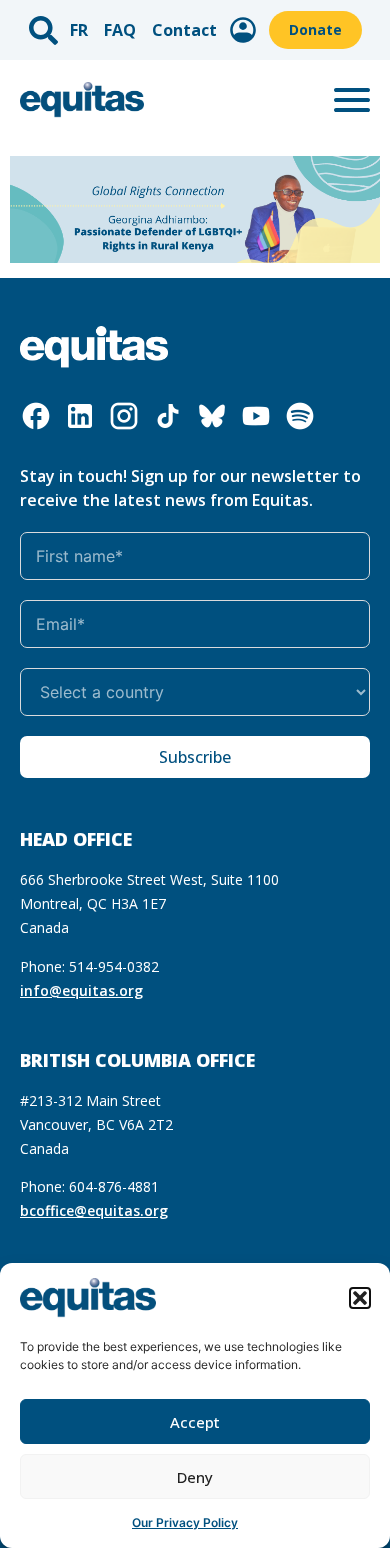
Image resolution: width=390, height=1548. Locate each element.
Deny (195, 1477)
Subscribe (195, 757)
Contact (184, 30)
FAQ (120, 30)
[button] (360, 1298)
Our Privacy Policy (185, 1522)
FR (79, 30)
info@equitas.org (81, 990)
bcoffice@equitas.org (94, 1210)
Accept (195, 1422)
